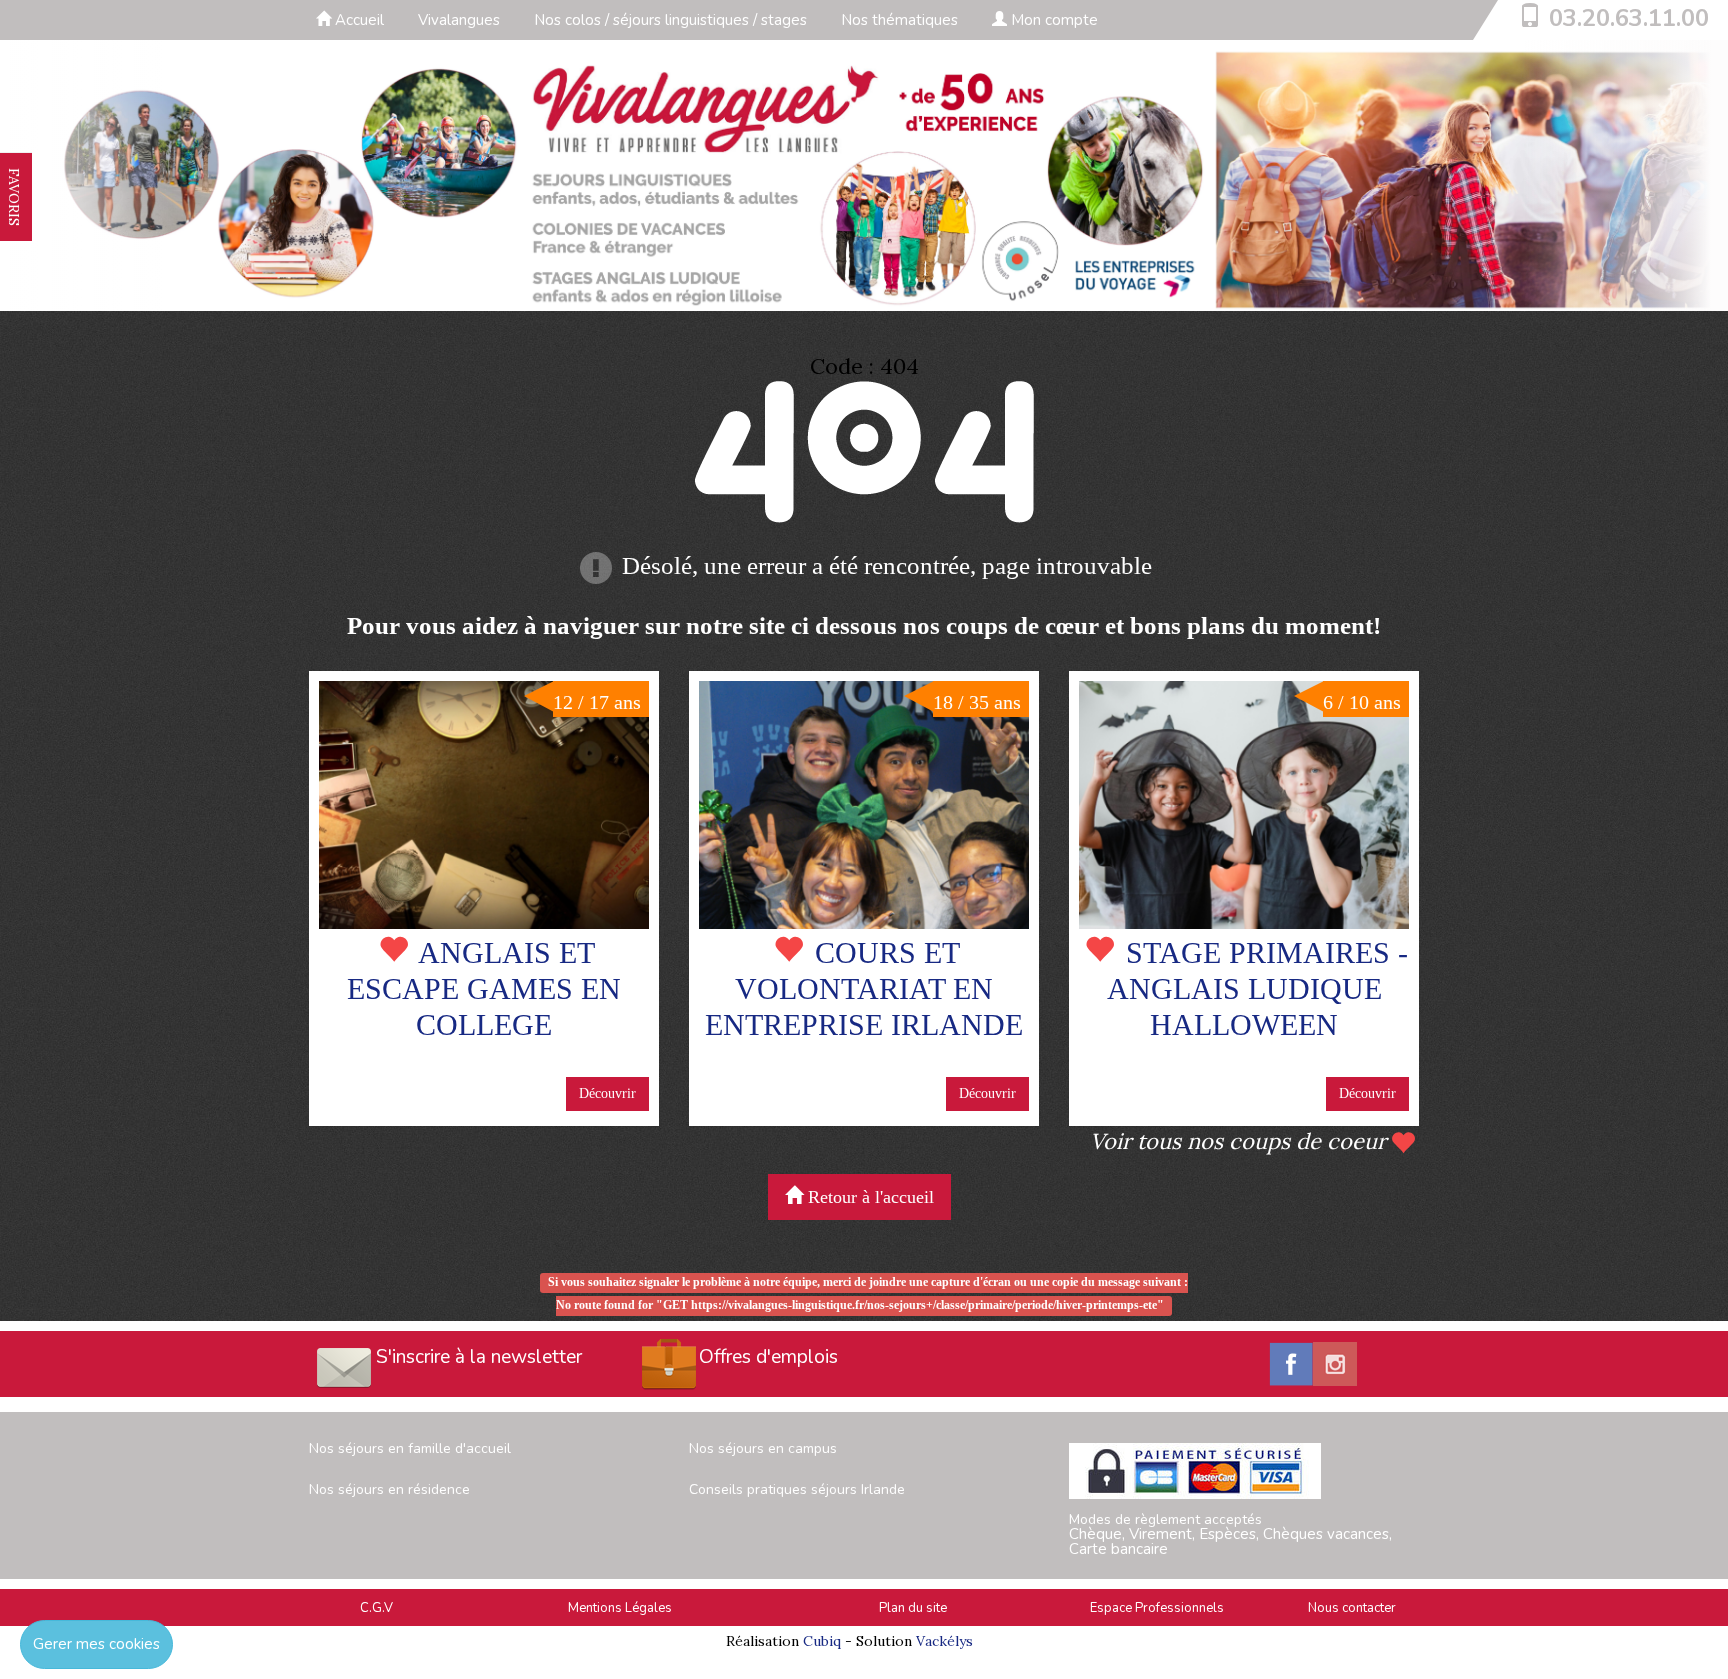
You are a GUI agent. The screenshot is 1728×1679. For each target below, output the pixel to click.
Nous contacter (1352, 1608)
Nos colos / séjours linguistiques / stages (670, 20)
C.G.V (376, 1608)
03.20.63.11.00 (1629, 18)
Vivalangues (459, 20)
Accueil (357, 20)
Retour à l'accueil (868, 1197)
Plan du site (913, 1608)
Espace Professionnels (1157, 1608)
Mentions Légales (620, 1608)
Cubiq (822, 1641)
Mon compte (1052, 20)
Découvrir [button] (607, 1093)
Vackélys (944, 1641)
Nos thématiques (899, 20)
